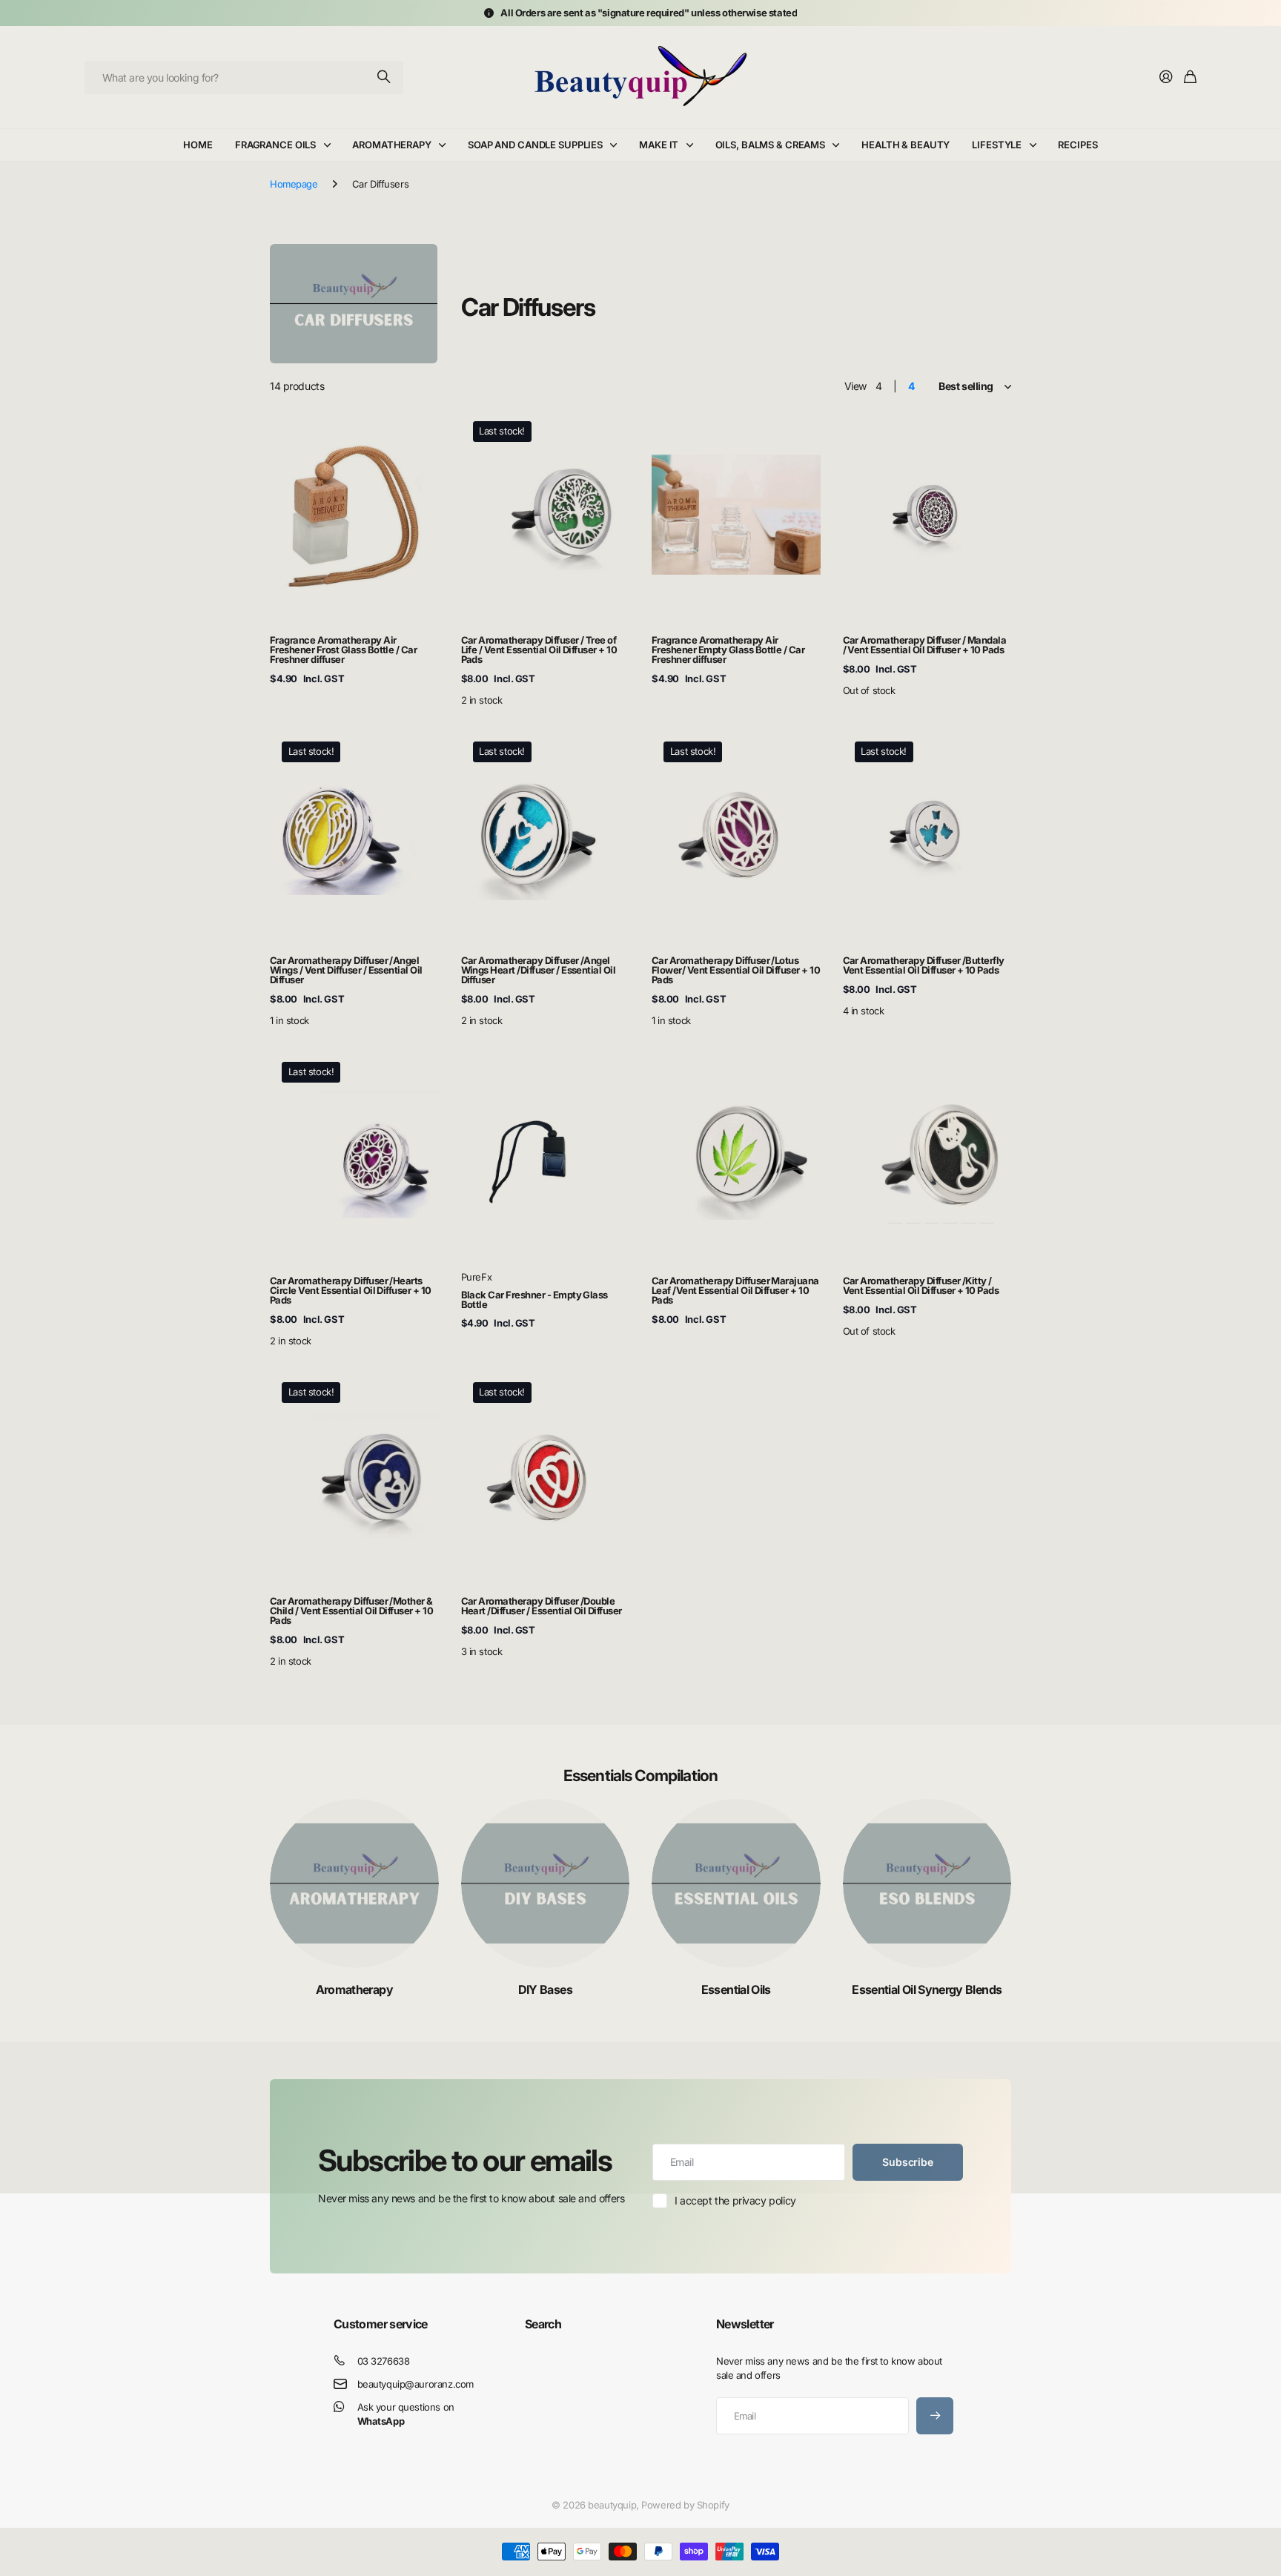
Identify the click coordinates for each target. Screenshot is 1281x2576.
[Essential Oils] (736, 1883)
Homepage (294, 184)
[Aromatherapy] (354, 1883)
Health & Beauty (906, 145)
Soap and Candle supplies (535, 145)
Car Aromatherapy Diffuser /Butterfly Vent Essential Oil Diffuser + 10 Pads (924, 965)
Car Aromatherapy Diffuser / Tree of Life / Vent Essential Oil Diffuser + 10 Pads (539, 650)
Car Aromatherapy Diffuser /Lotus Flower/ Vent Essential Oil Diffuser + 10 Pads (736, 970)
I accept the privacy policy (735, 2200)
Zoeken (385, 77)
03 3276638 (384, 2361)
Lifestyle (997, 145)
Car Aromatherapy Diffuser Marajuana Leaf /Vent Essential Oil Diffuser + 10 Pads (735, 1290)
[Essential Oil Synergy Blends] (927, 1883)
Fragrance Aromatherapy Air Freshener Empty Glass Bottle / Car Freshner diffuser (728, 650)
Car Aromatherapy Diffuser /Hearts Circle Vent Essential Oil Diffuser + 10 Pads (351, 1290)
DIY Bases (545, 1989)
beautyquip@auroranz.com (416, 2384)
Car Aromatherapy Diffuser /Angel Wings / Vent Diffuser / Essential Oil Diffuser (346, 970)
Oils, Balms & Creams (770, 145)
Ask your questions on (406, 2414)
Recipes (1078, 145)
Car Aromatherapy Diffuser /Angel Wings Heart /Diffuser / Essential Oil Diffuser (539, 970)
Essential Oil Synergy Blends (927, 1989)
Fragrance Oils (275, 145)
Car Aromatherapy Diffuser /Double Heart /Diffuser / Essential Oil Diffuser (542, 1606)
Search (543, 2324)
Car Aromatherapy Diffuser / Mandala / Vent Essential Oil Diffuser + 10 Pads (925, 645)
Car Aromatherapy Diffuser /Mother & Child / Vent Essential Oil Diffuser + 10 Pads (351, 1611)
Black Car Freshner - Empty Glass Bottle (534, 1299)
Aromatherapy (391, 145)
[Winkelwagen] (1190, 77)
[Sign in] (1166, 77)
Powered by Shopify (685, 2505)
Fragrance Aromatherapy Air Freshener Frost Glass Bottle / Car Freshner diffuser (343, 650)
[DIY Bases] (546, 1883)
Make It (659, 145)
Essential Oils (736, 1989)
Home (198, 145)
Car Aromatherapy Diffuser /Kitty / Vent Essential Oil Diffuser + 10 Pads (921, 1285)
